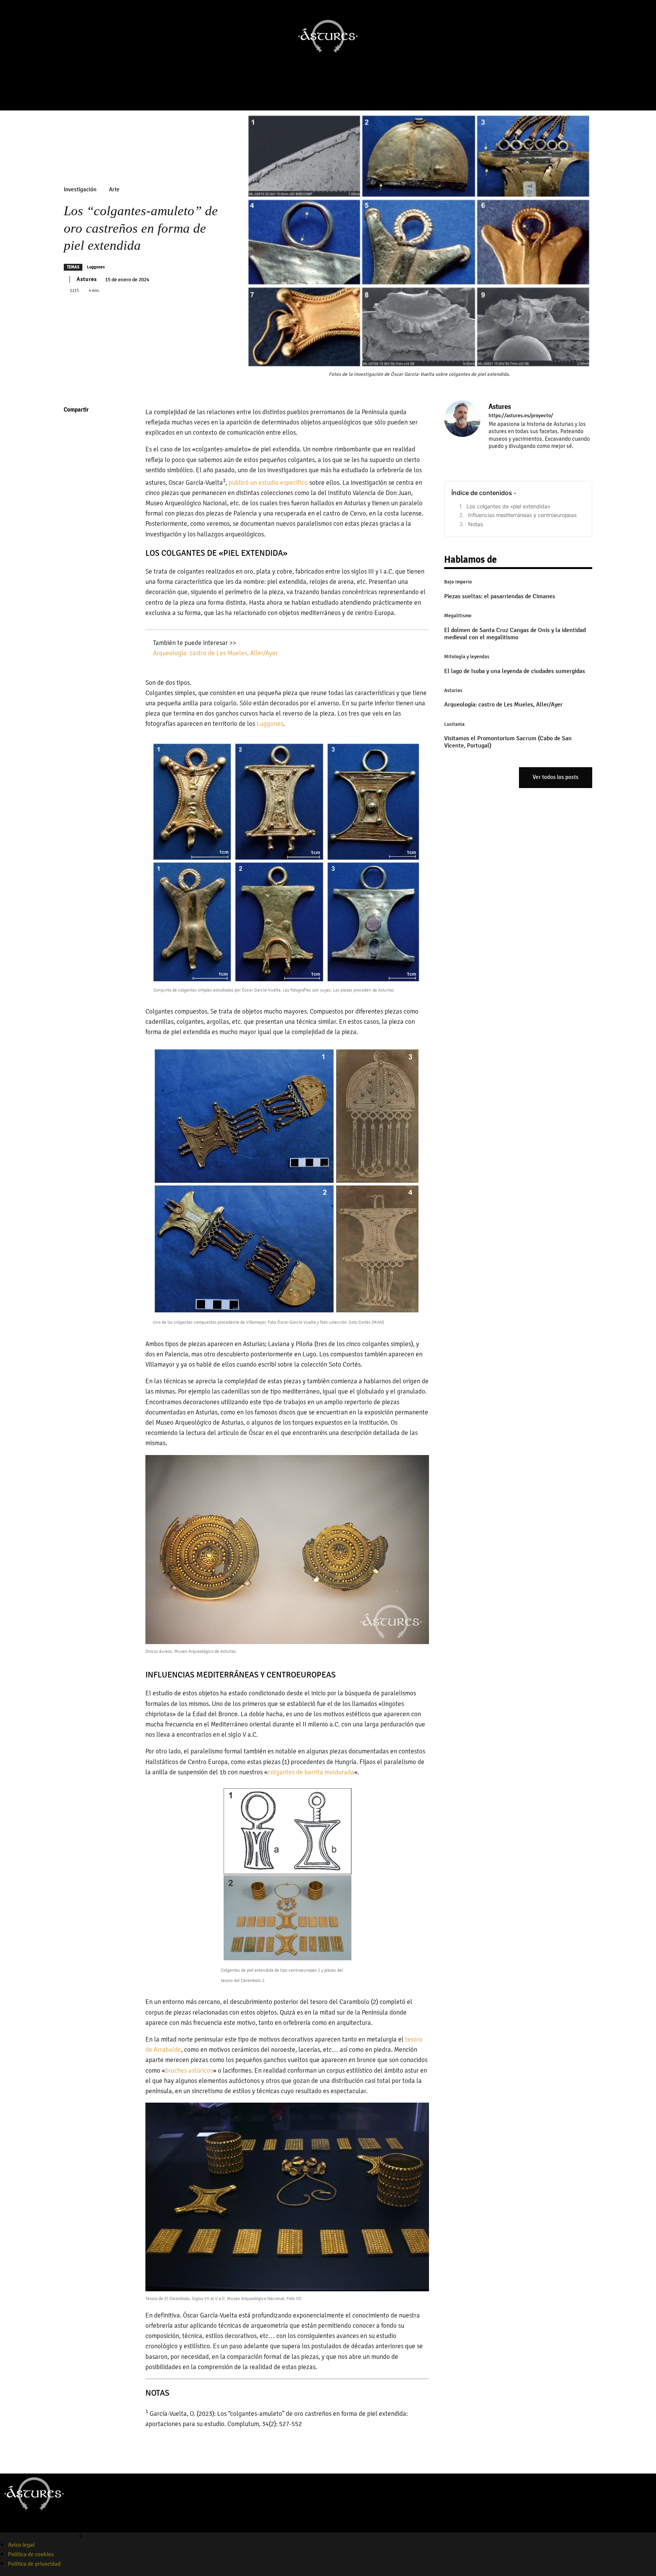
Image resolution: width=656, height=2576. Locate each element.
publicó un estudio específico (268, 483)
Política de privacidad (34, 2564)
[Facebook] (303, 94)
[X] (71, 446)
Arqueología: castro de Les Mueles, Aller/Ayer (215, 653)
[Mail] (513, 457)
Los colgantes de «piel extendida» (509, 506)
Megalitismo (458, 616)
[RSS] (524, 457)
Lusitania (454, 724)
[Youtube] (324, 94)
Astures (87, 279)
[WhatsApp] (71, 482)
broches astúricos (189, 2071)
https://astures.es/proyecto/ (521, 416)
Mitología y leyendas (467, 657)
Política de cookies (31, 2554)
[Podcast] (335, 94)
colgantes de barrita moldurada (311, 1772)
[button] (647, 76)
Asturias (453, 691)
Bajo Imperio (458, 582)
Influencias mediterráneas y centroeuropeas (522, 515)
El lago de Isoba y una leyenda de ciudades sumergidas (515, 671)
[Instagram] (314, 94)
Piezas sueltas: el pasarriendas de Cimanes (500, 596)
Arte (114, 190)
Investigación (80, 190)
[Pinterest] (71, 464)
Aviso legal (21, 2545)
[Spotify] (32, 2527)
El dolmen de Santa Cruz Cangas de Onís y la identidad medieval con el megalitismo (515, 634)
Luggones (96, 267)
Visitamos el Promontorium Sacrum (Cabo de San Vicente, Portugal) (508, 742)
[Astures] (462, 432)
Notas (475, 524)
